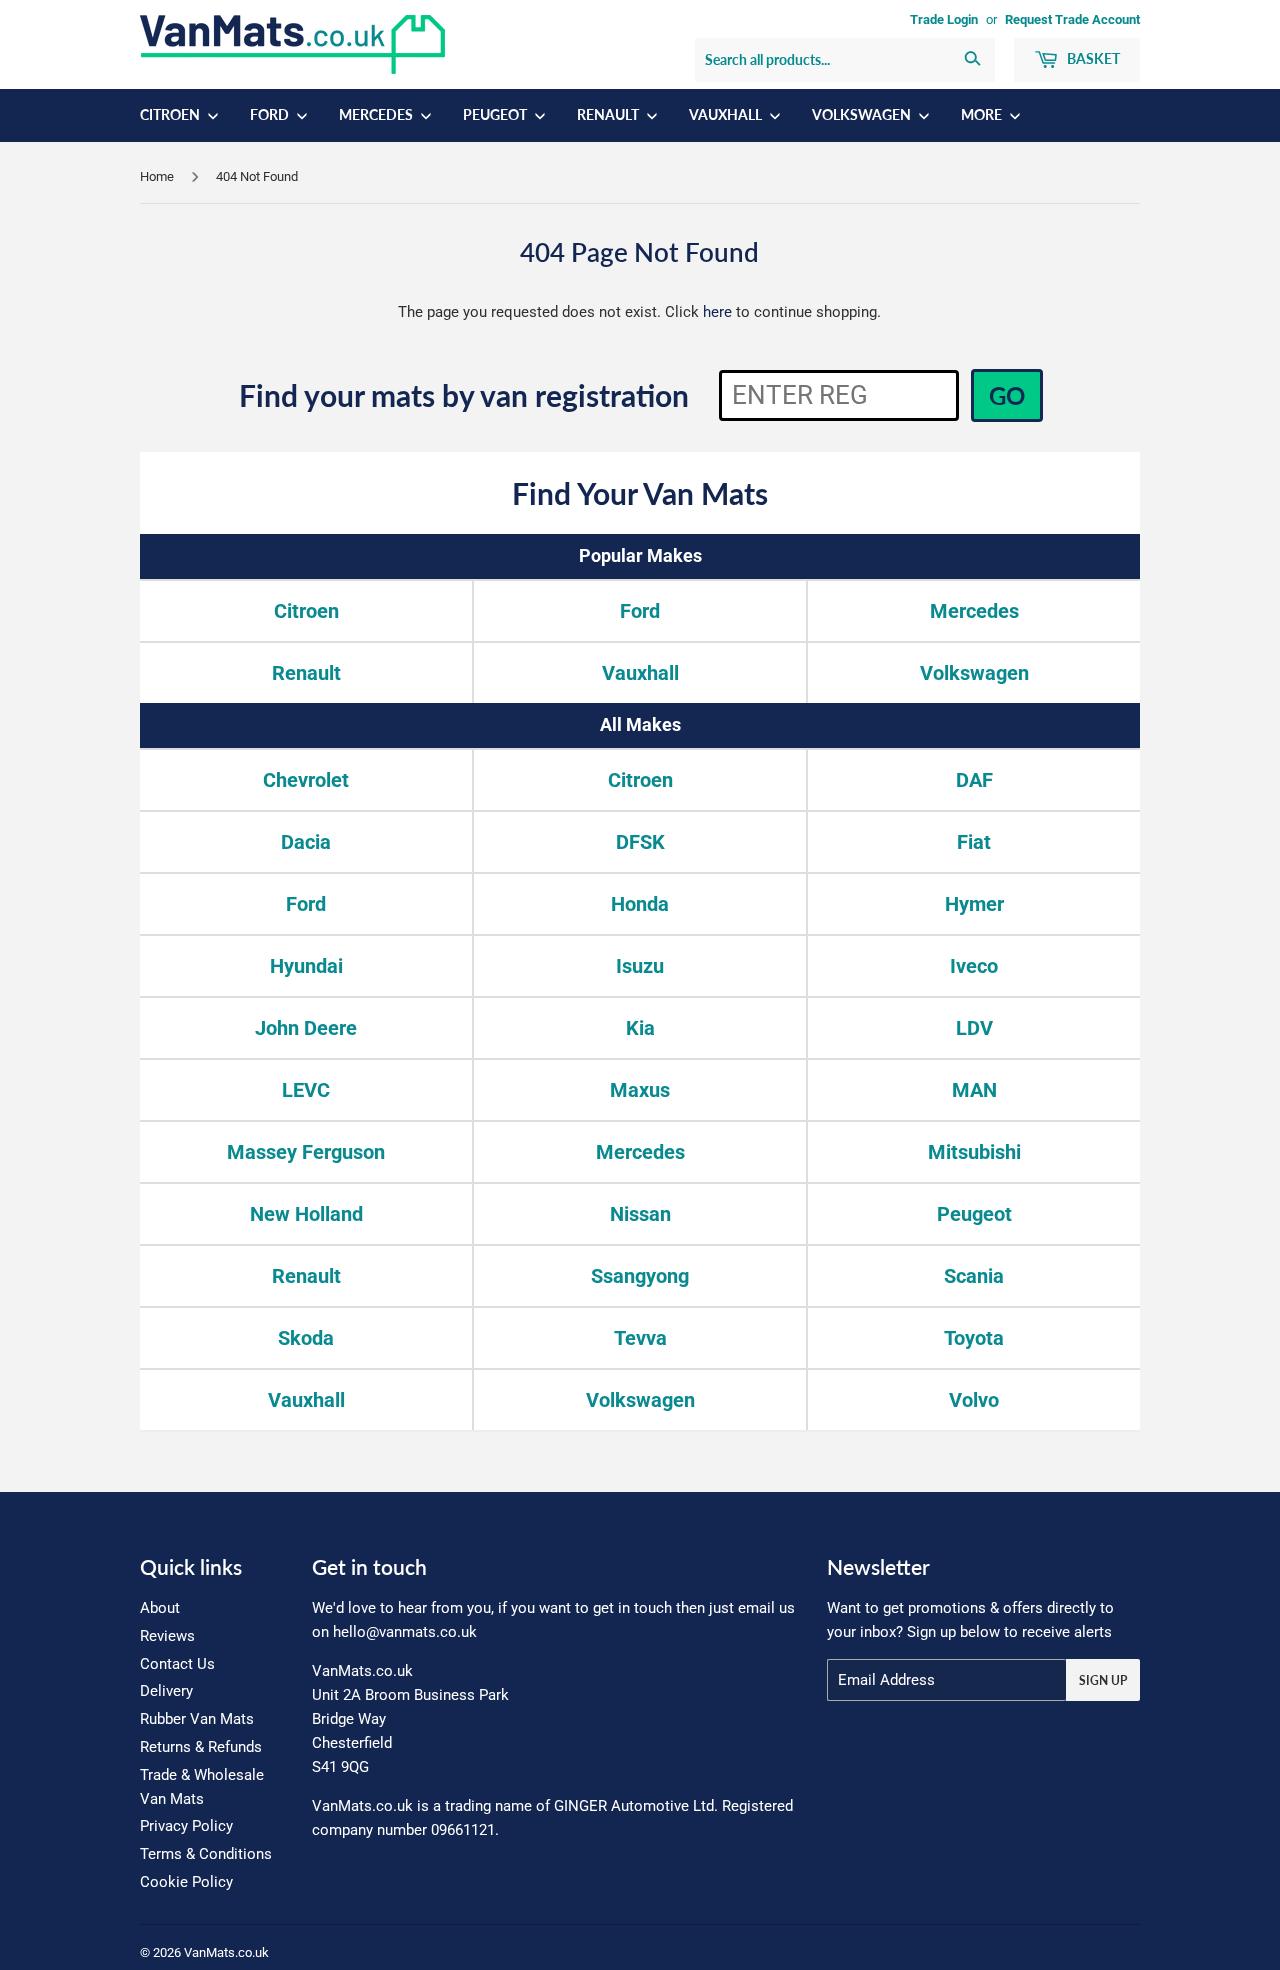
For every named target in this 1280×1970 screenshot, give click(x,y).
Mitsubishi (974, 1152)
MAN (974, 1090)
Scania (974, 1276)
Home (157, 176)
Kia (640, 1028)
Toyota (974, 1338)
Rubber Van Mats (197, 1719)
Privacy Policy (186, 1826)
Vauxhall (727, 114)
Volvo (974, 1400)
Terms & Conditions (206, 1854)
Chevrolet (306, 780)
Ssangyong (640, 1276)
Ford (271, 114)
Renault (609, 114)
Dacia (306, 842)
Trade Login (944, 19)
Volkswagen (863, 114)
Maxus (640, 1090)
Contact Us (177, 1664)
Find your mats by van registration (464, 395)
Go (1007, 395)
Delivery (166, 1691)
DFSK (640, 842)
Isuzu (640, 966)
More (983, 114)
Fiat (974, 842)
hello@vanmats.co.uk (405, 1632)
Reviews (167, 1636)
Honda (640, 904)
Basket (1092, 58)
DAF (974, 780)
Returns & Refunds (201, 1747)
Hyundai (306, 966)
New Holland (306, 1214)
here (717, 312)
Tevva (640, 1338)
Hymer (974, 904)
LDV (974, 1028)
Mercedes (377, 114)
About (160, 1608)
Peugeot (496, 114)
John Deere (306, 1028)
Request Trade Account (1072, 19)
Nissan (640, 1214)
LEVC (306, 1090)
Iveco (974, 966)
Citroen (171, 114)
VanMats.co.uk (226, 1952)
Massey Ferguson (306, 1152)
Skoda (306, 1338)
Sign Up (1103, 1680)
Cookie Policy (186, 1882)
